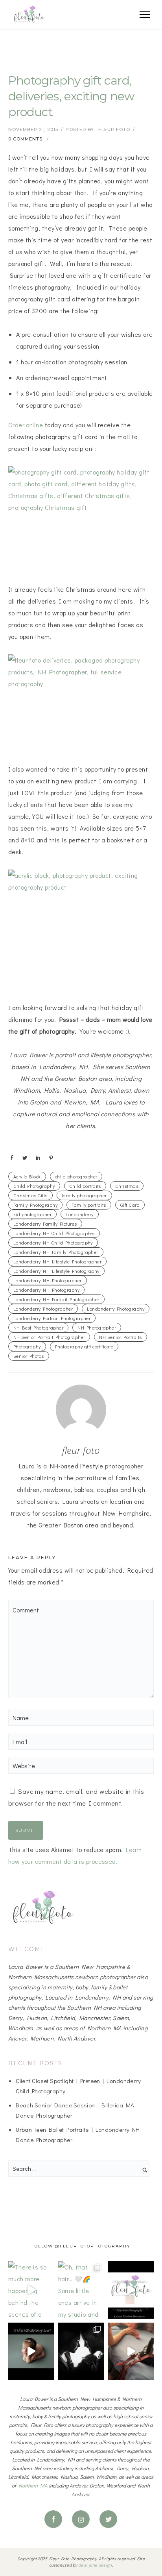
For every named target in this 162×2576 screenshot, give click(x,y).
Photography (27, 1346)
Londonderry (79, 1214)
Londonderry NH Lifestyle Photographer (58, 1261)
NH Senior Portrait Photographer (49, 1337)
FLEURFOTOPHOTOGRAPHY (95, 2246)
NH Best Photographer (39, 1328)
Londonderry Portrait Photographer (52, 1318)
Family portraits (89, 1205)
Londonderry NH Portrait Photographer (56, 1299)
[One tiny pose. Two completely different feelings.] (31, 2351)
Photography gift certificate (84, 1346)
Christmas (127, 1186)
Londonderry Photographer (43, 1309)
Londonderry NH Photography (46, 1290)
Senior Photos (29, 1356)
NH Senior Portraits (120, 1337)
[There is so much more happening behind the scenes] (31, 2290)
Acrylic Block (27, 1176)
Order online (26, 425)
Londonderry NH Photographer (48, 1280)
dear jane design (95, 2565)
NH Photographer (97, 1328)
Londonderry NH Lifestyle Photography (56, 1271)
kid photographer (33, 1214)
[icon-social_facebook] (55, 2519)
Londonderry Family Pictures (45, 1224)
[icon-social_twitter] (108, 2519)
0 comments (25, 139)
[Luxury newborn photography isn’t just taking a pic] (131, 2290)
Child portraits (85, 1186)
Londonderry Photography (116, 1309)
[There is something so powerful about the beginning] (81, 2351)
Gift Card (130, 1205)
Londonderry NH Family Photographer (56, 1252)
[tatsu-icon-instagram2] (83, 2519)
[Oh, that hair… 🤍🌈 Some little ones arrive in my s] (81, 2290)
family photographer (84, 1195)
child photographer (76, 1176)
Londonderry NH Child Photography (53, 1243)
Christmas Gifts (30, 1195)
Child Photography (34, 1186)
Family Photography (36, 1205)
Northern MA (33, 2485)
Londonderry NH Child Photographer (54, 1233)
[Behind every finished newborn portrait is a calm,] (131, 2351)
